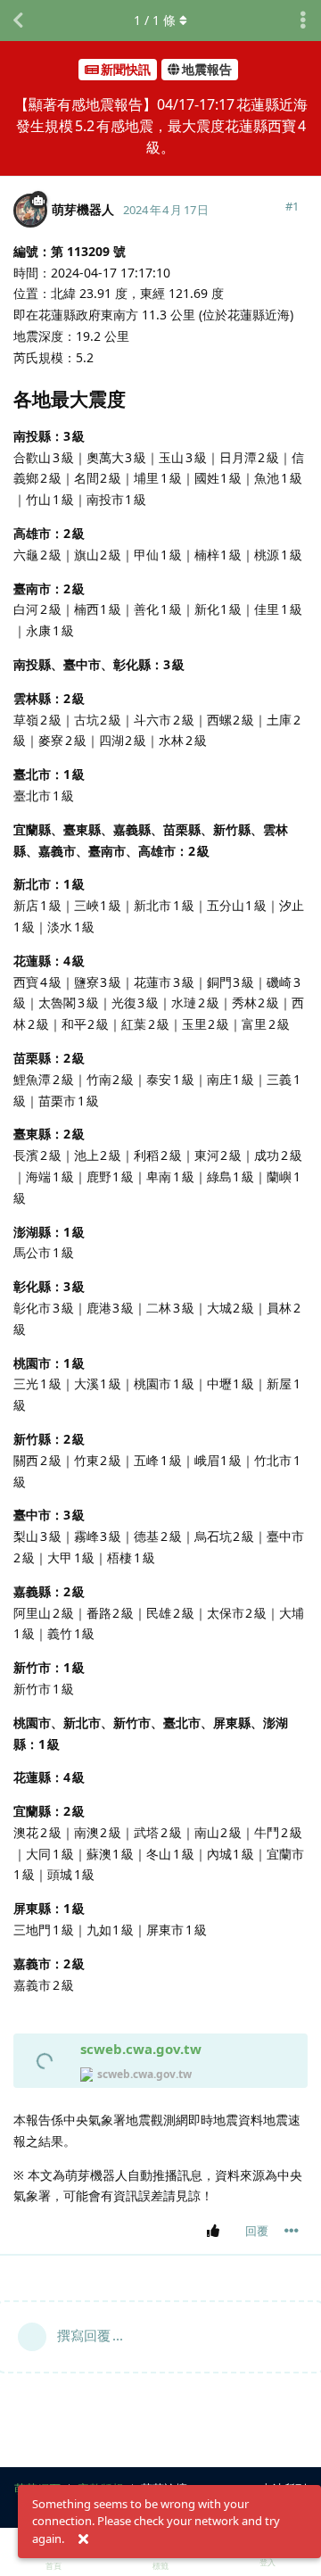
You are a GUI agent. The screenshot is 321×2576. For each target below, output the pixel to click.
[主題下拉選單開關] (303, 21)
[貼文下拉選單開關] (292, 2231)
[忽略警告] (83, 2539)
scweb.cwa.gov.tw (141, 2049)
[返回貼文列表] (18, 21)
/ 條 (155, 20)
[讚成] (216, 2232)
